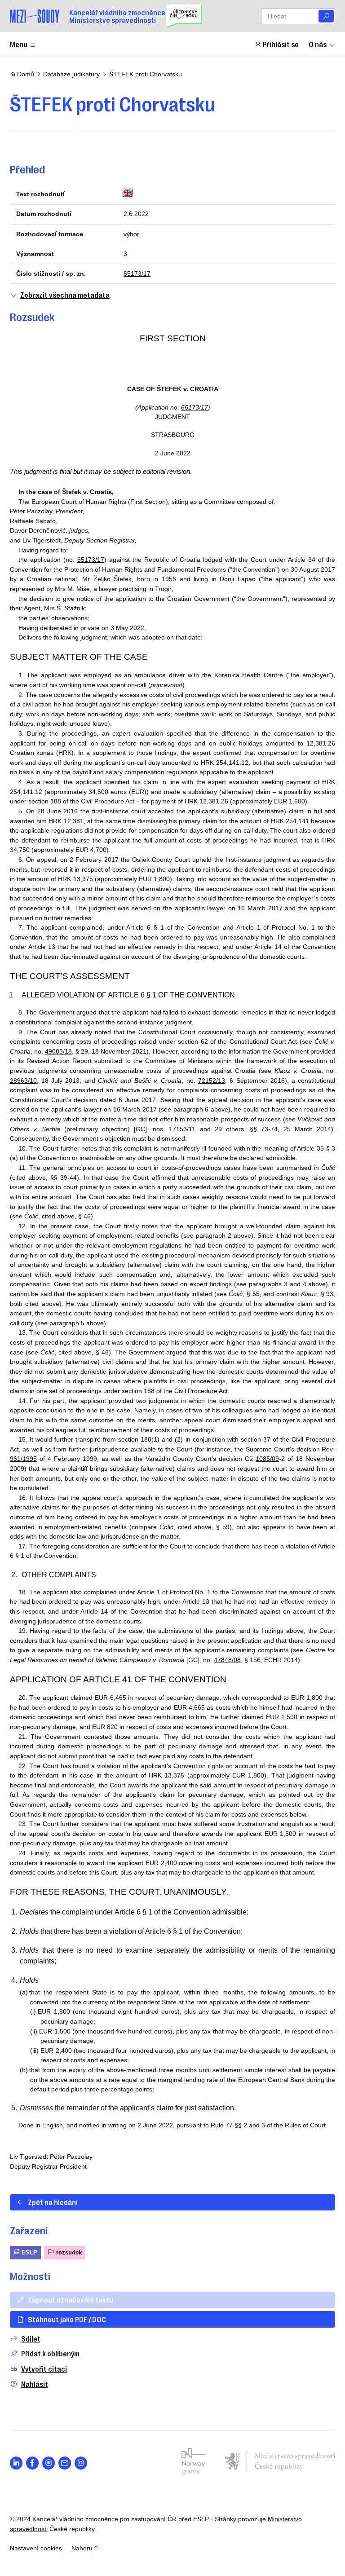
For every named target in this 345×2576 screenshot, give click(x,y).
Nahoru (82, 2548)
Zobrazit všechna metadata (65, 295)
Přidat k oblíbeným (50, 2353)
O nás (318, 44)
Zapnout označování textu (71, 2299)
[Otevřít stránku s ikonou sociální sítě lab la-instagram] (81, 2463)
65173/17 (137, 273)
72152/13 (212, 1081)
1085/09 (267, 1459)
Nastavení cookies (36, 2548)
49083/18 (58, 1051)
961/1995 (23, 1459)
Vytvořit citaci (44, 2369)
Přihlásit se (281, 44)
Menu (19, 44)
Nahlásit (35, 2384)
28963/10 (23, 1081)
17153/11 (182, 1129)
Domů (26, 74)
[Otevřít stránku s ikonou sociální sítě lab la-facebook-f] (33, 2463)
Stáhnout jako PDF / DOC (67, 2319)
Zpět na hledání (53, 2202)
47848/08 (227, 1660)
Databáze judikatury (71, 74)
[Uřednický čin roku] (184, 16)
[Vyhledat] (326, 16)
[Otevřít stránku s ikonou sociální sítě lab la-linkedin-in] (16, 2463)
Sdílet (31, 2339)
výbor (131, 234)
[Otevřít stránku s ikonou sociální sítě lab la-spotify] (49, 2463)
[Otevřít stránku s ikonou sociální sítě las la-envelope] (65, 2463)
